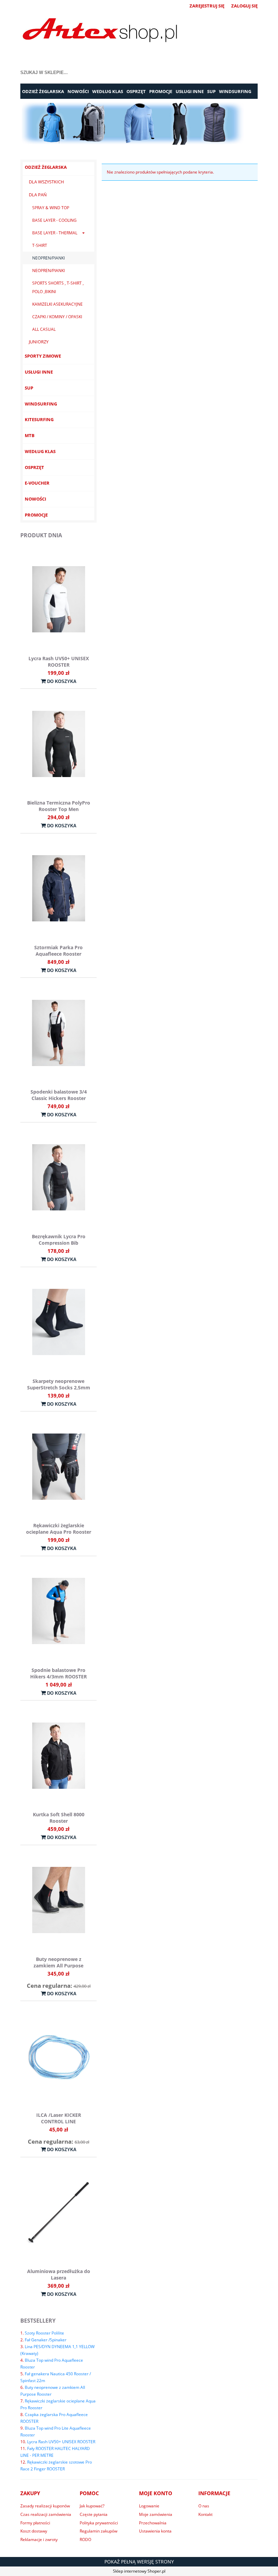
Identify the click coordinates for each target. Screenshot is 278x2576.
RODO (85, 2539)
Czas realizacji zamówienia (46, 2514)
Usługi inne (39, 372)
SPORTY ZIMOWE (43, 356)
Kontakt (205, 2514)
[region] (139, 123)
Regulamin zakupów (98, 2531)
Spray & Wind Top (51, 208)
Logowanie (149, 2506)
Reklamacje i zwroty (39, 2539)
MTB (30, 435)
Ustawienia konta (155, 2531)
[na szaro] (139, 123)
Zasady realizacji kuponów (45, 2506)
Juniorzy (39, 342)
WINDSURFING (41, 404)
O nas (204, 2506)
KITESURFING (39, 419)
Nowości (35, 499)
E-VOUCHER (37, 483)
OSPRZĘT (34, 467)
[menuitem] (43, 92)
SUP (29, 388)
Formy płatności (35, 2523)
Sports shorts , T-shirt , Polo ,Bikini (58, 287)
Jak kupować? (92, 2506)
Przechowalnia (153, 2523)
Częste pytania (94, 2514)
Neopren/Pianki (48, 258)
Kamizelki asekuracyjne (57, 304)
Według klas (40, 451)
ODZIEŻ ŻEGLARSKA (46, 167)
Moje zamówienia (156, 2514)
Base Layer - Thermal (55, 233)
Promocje (36, 515)
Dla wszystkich (46, 182)
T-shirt (40, 245)
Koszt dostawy (34, 2531)
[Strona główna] (100, 31)
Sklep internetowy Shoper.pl (139, 2571)
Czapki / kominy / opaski (57, 317)
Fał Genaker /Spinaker (46, 2340)
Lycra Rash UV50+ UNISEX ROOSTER (61, 2442)
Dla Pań (38, 195)
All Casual (44, 329)
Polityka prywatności (99, 2523)
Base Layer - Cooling (54, 220)
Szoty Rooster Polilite (44, 2333)
